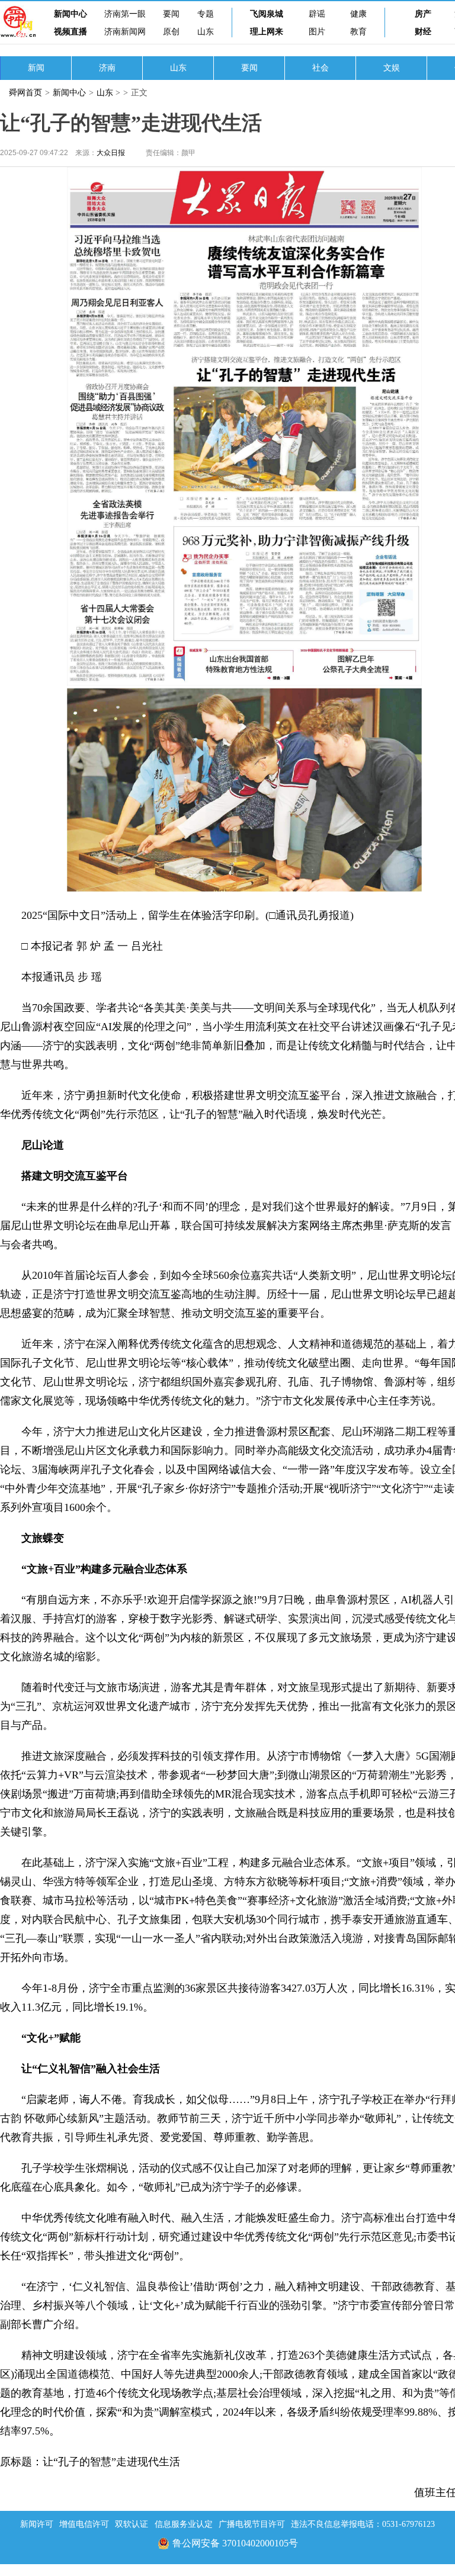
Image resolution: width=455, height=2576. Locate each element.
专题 (206, 14)
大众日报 (111, 153)
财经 (423, 32)
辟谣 (317, 14)
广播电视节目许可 (252, 2524)
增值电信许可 (84, 2524)
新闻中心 (71, 14)
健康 (358, 14)
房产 (423, 14)
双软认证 (132, 2524)
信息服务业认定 (184, 2524)
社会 (321, 68)
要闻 (171, 14)
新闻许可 (37, 2524)
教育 (358, 32)
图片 (317, 32)
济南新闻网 (125, 32)
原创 (171, 32)
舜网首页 (25, 93)
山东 (206, 32)
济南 (107, 68)
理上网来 (267, 32)
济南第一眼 (125, 14)
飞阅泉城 (267, 14)
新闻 (36, 68)
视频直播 (71, 32)
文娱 (392, 68)
